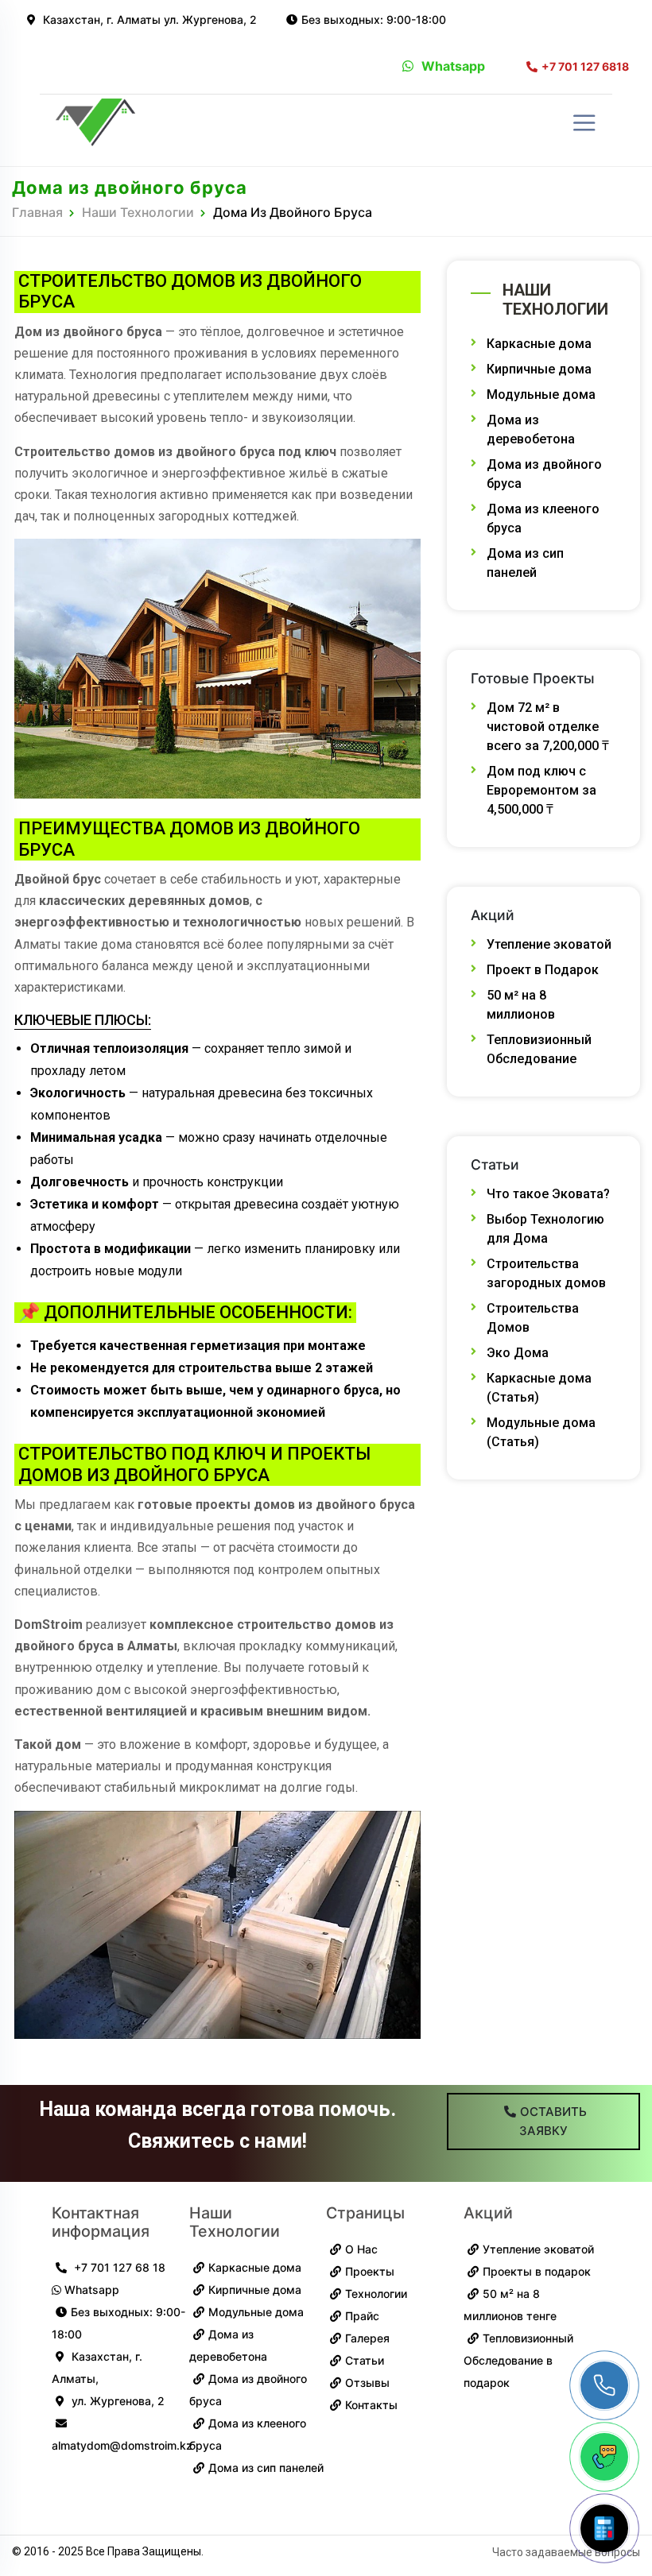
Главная (37, 212)
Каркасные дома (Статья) (539, 1388)
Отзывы (367, 2383)
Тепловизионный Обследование (539, 1049)
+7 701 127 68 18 (118, 2267)
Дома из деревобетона (531, 429)
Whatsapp (453, 66)
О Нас (361, 2249)
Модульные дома (541, 395)
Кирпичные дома (539, 369)
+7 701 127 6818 (585, 67)
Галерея (367, 2338)
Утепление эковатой (549, 944)
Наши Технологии (138, 212)
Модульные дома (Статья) (541, 1432)
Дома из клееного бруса (543, 518)
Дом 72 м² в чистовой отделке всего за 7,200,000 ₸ (548, 727)
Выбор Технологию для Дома (545, 1229)
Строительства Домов (533, 1318)
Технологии (376, 2294)
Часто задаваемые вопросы (566, 2552)
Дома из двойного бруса (544, 474)
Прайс (362, 2316)
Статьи (365, 2360)
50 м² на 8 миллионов (521, 1005)
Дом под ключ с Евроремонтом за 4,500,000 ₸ (541, 790)
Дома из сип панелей (525, 563)
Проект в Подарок (543, 970)
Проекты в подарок (537, 2271)
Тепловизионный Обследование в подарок (518, 2360)
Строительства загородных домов (546, 1273)
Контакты (371, 2405)
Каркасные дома (539, 344)
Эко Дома (518, 1353)
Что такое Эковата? (548, 1194)
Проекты (370, 2271)
